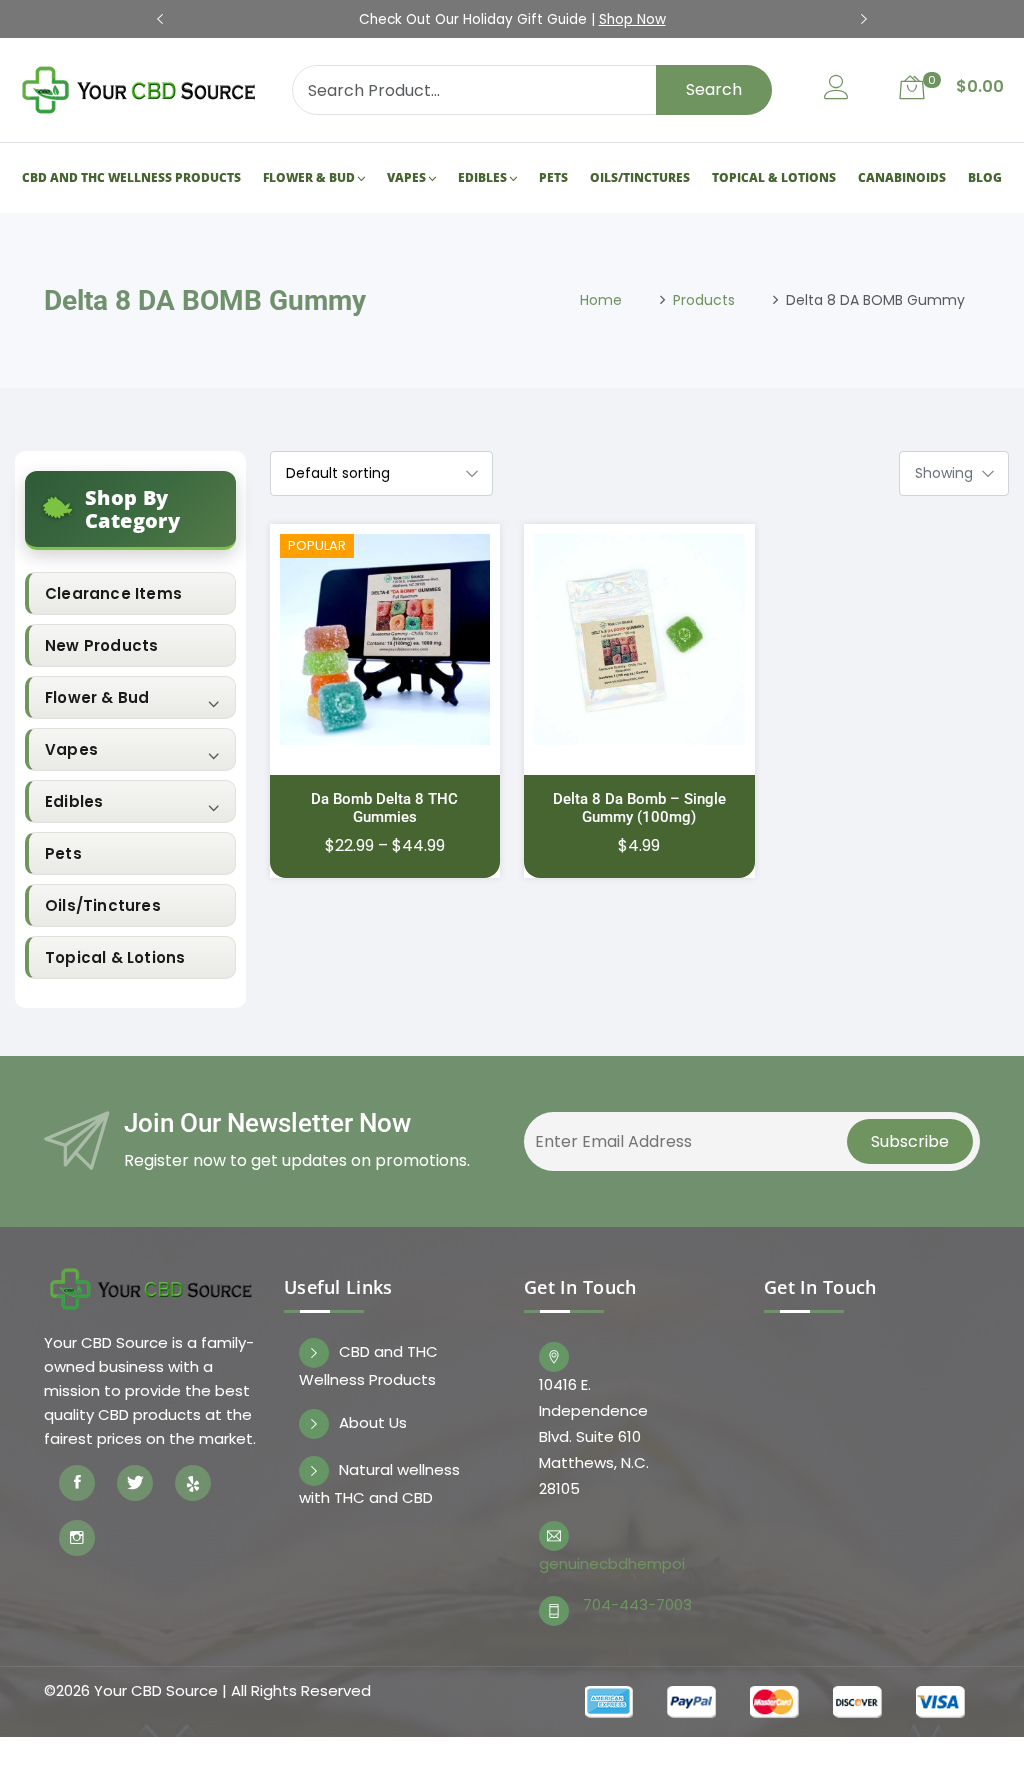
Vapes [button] (71, 719)
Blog (986, 162)
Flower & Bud (308, 162)
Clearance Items (113, 563)
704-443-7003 (637, 1574)
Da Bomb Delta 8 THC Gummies (384, 778)
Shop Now (632, 19)
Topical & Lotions (775, 162)
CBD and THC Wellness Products (130, 162)
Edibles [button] (74, 771)
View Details (384, 601)
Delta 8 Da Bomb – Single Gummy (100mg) (639, 778)
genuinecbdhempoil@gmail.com (611, 1533)
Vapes (406, 162)
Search (714, 89)
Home (601, 270)
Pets (553, 162)
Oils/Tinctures (640, 162)
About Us (373, 1392)
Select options (385, 646)
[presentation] (160, 20)
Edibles (482, 162)
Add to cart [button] (640, 646)
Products (704, 270)
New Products (101, 615)
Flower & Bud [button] (97, 667)
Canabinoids (903, 162)
